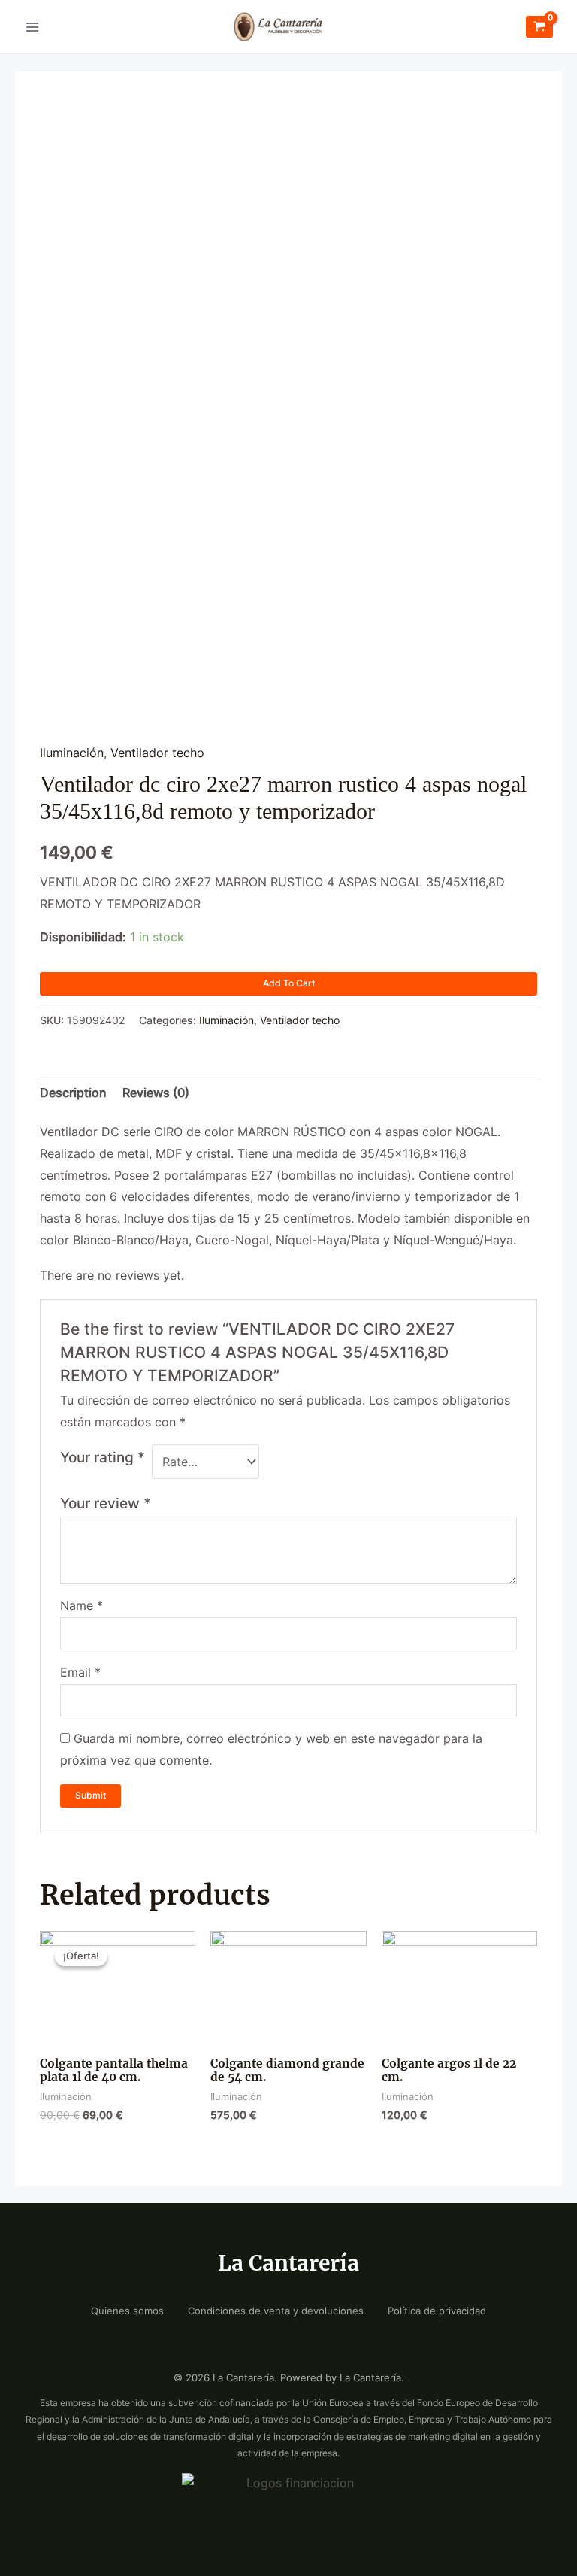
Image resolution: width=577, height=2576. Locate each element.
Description (73, 1093)
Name (82, 1606)
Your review (106, 1503)
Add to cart (289, 983)
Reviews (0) (156, 1093)
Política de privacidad (437, 2311)
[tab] (73, 1093)
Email (80, 1673)
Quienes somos (127, 2311)
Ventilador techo (157, 753)
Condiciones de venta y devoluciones (276, 2311)
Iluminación (72, 753)
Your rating (103, 1457)
